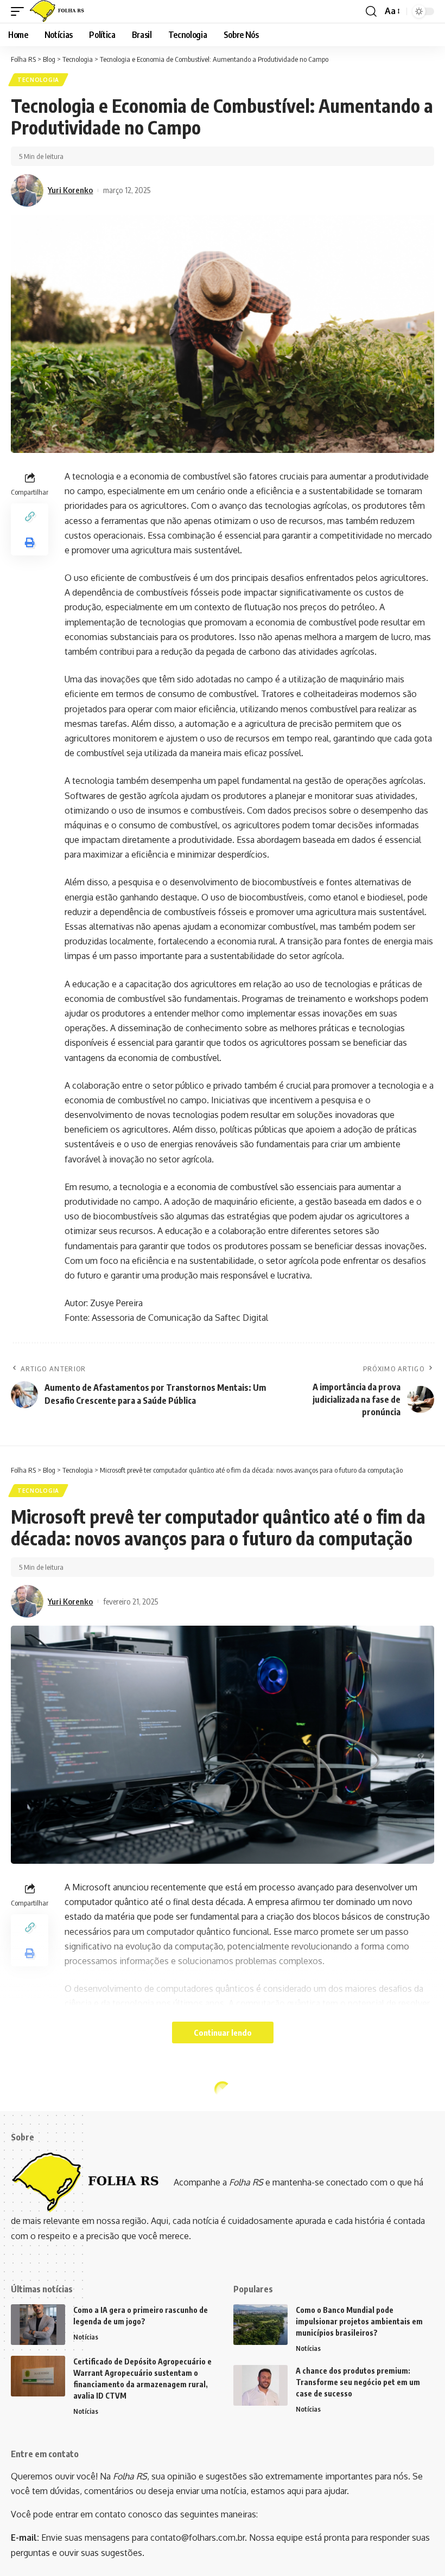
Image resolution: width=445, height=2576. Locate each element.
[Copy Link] (30, 516)
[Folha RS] (59, 11)
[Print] (30, 542)
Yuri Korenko (70, 190)
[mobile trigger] (20, 11)
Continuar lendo (223, 2032)
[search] (371, 11)
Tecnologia (38, 80)
